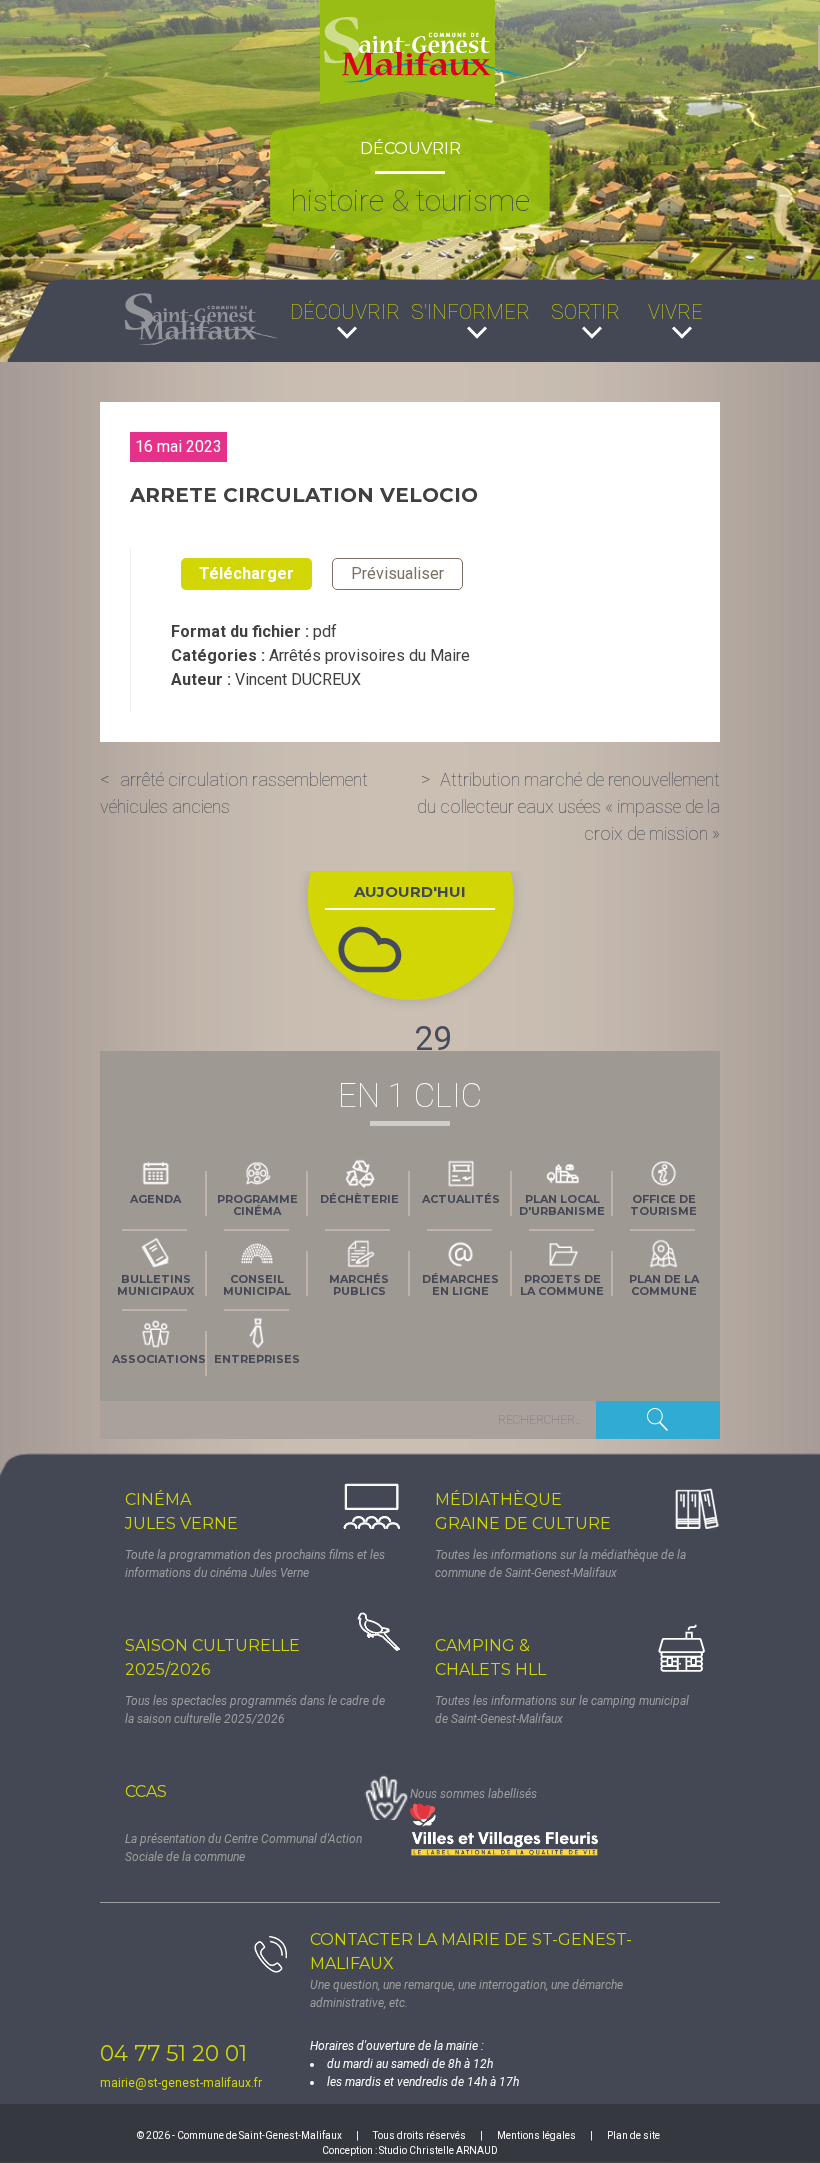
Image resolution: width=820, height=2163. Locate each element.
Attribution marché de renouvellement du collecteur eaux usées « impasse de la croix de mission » (568, 806)
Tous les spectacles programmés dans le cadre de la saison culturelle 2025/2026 (255, 1710)
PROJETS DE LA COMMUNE (562, 1285)
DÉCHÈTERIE (359, 1199)
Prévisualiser (397, 573)
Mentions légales (536, 2135)
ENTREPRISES (257, 1359)
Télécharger (246, 573)
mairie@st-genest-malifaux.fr (181, 2083)
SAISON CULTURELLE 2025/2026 (212, 1657)
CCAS (146, 1791)
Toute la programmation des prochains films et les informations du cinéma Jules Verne (255, 1564)
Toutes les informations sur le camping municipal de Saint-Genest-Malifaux (562, 1710)
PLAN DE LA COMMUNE (664, 1285)
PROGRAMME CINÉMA (257, 1205)
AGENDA (155, 1199)
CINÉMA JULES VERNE (181, 1511)
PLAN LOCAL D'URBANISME (562, 1205)
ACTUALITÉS (461, 1199)
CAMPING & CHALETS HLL (490, 1657)
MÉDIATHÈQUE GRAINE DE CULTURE (523, 1511)
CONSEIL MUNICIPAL (257, 1285)
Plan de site (633, 2135)
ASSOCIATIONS (159, 1359)
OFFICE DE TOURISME (663, 1205)
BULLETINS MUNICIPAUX (155, 1285)
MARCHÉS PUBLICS (359, 1285)
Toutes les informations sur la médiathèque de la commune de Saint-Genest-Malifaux (560, 1564)
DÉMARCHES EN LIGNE (460, 1285)
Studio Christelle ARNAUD (438, 2150)
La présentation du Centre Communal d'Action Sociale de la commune (243, 1848)
